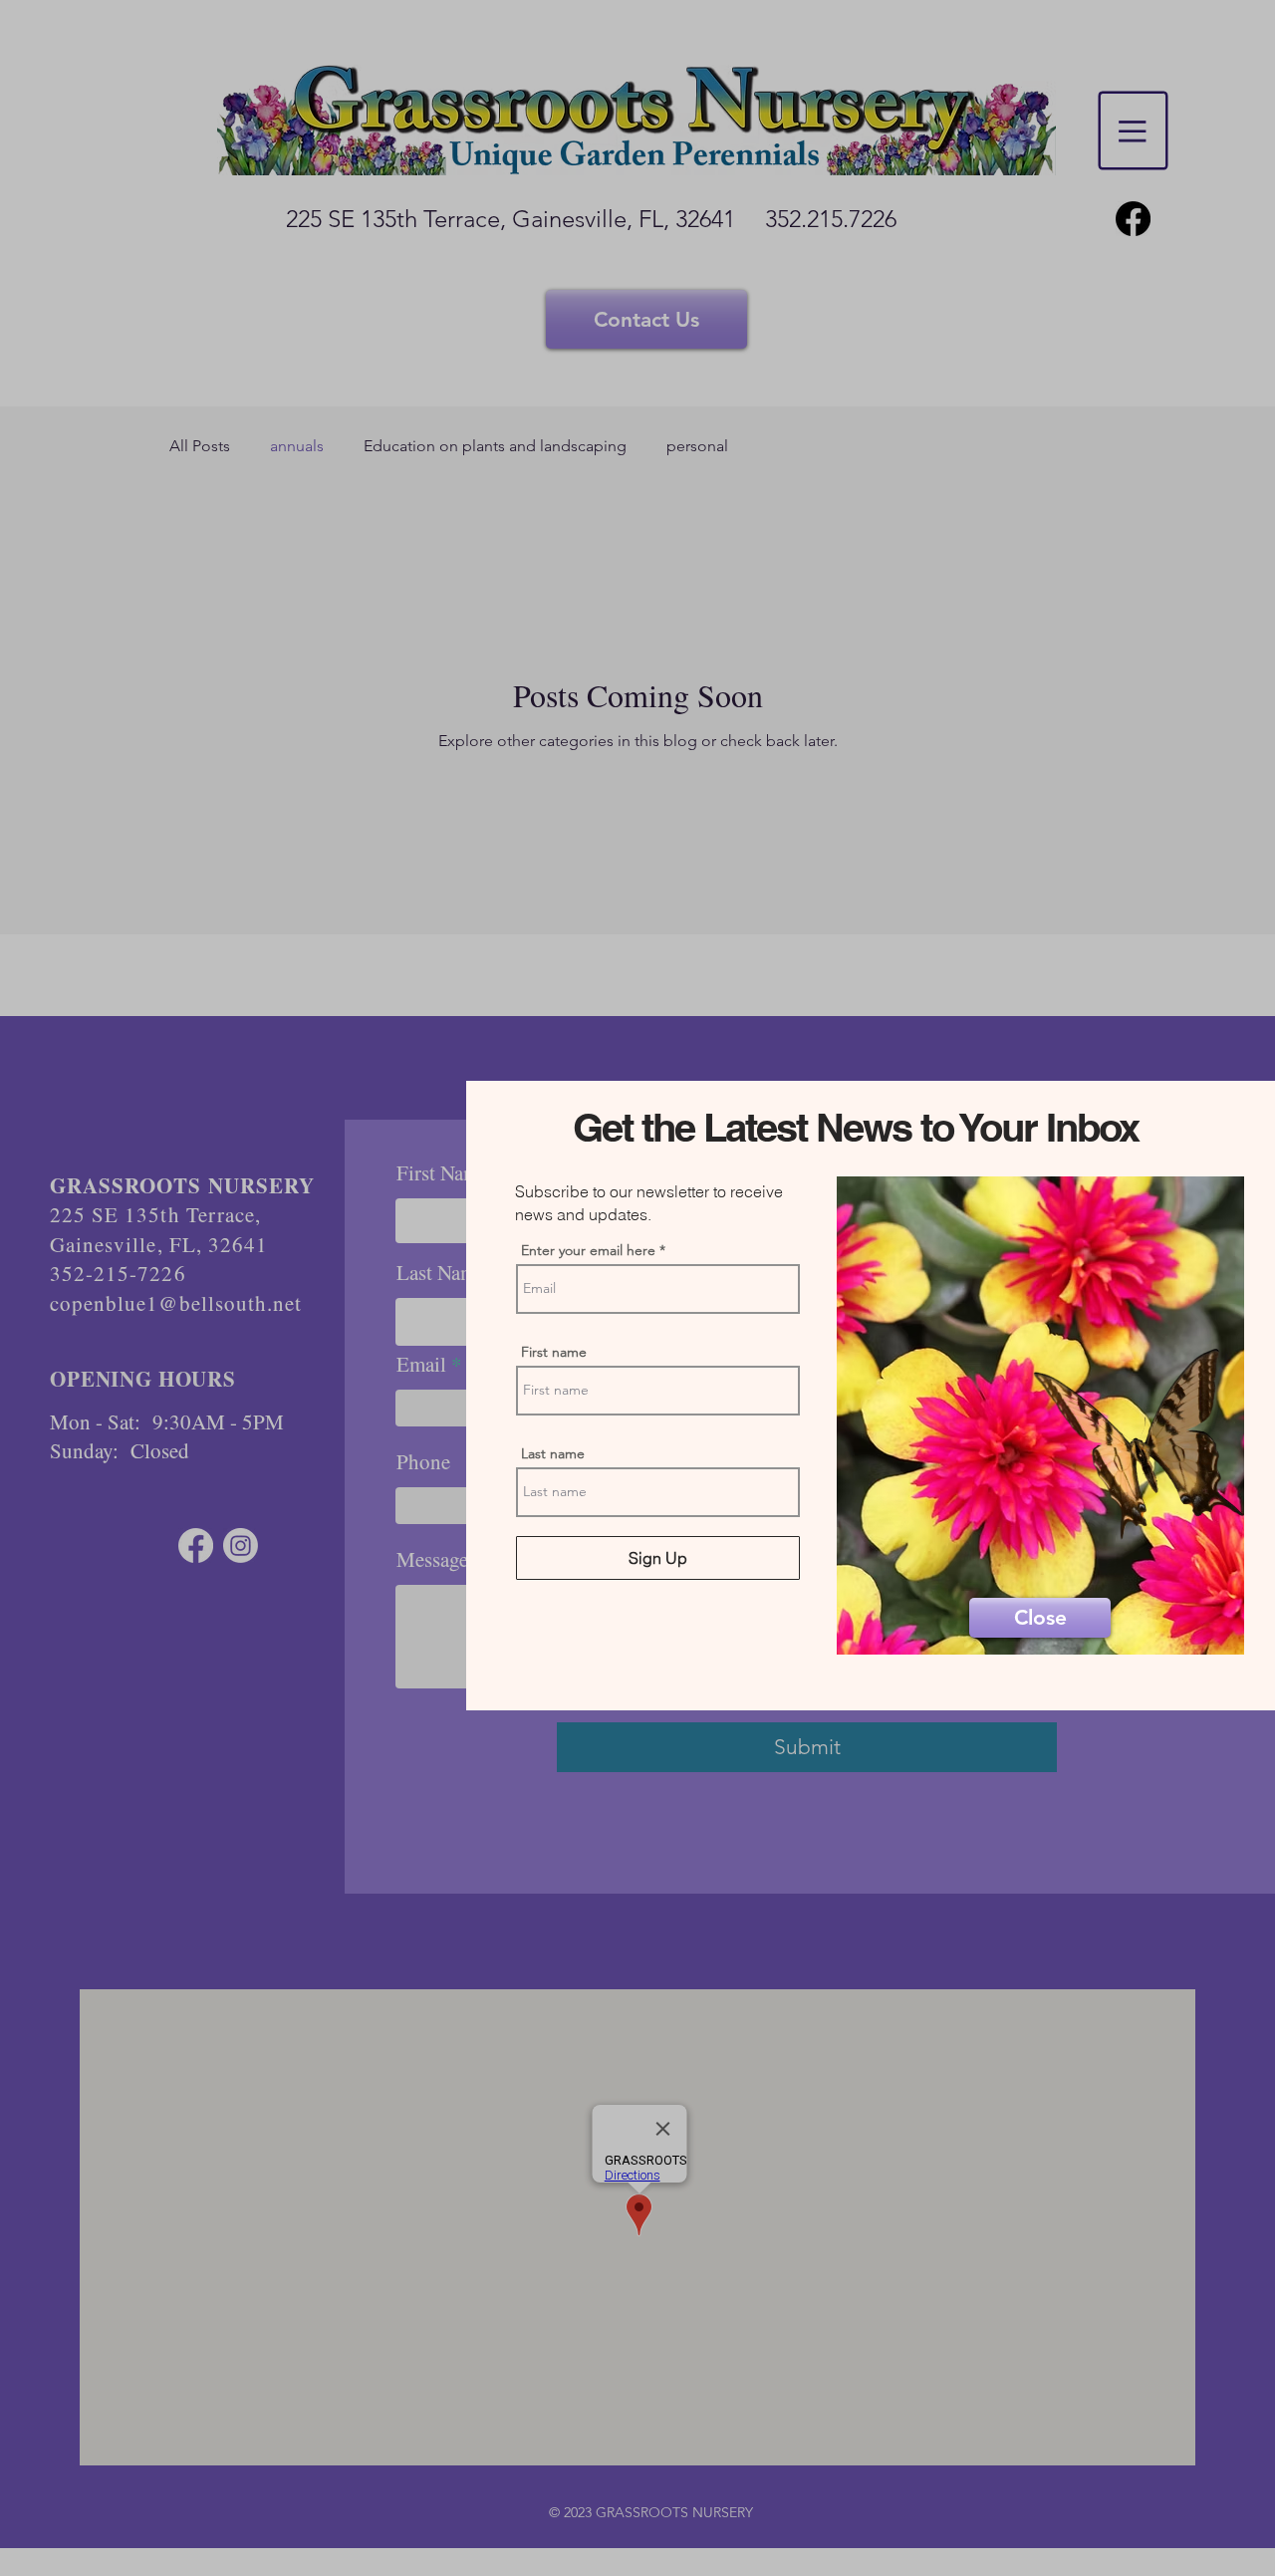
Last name (553, 1453)
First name (554, 1352)
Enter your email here (588, 1250)
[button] (1040, 1618)
